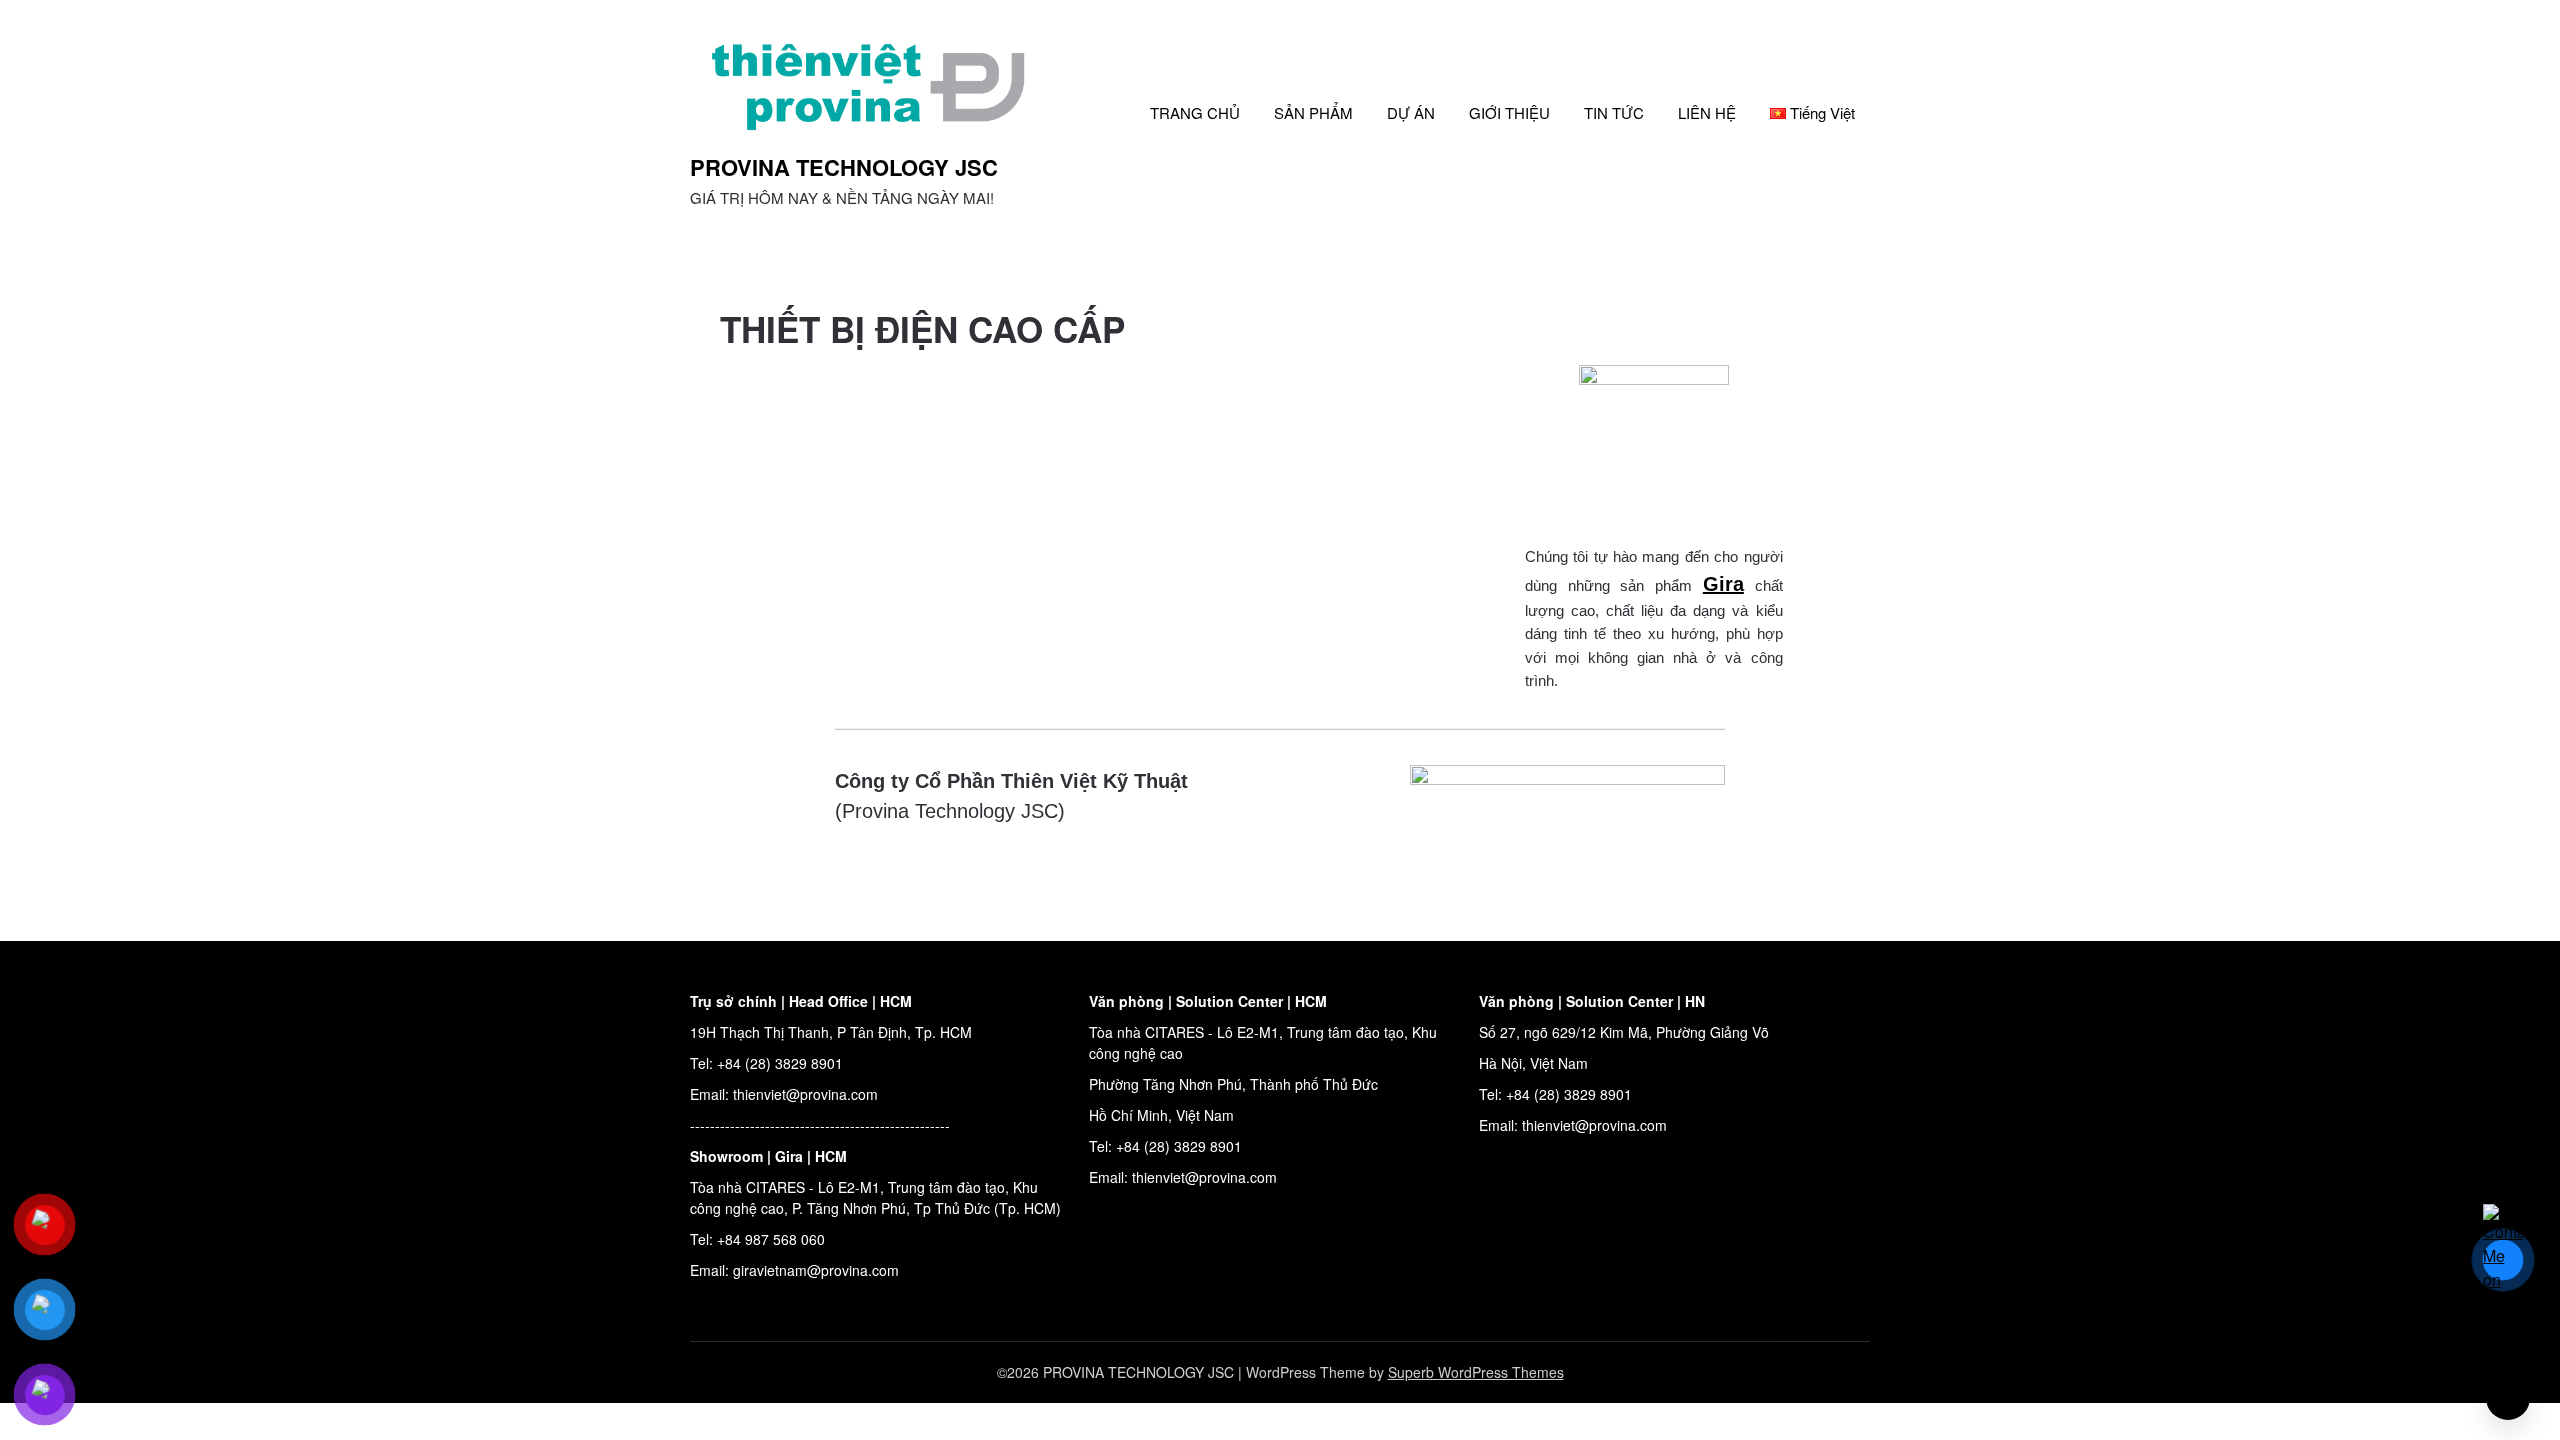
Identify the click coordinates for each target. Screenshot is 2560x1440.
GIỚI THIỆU (1509, 112)
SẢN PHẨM (1313, 112)
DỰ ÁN (1411, 112)
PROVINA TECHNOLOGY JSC (844, 167)
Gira (1723, 584)
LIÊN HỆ (1707, 112)
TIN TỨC (1614, 112)
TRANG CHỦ (1195, 112)
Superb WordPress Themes (1476, 1372)
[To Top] (2508, 1398)
